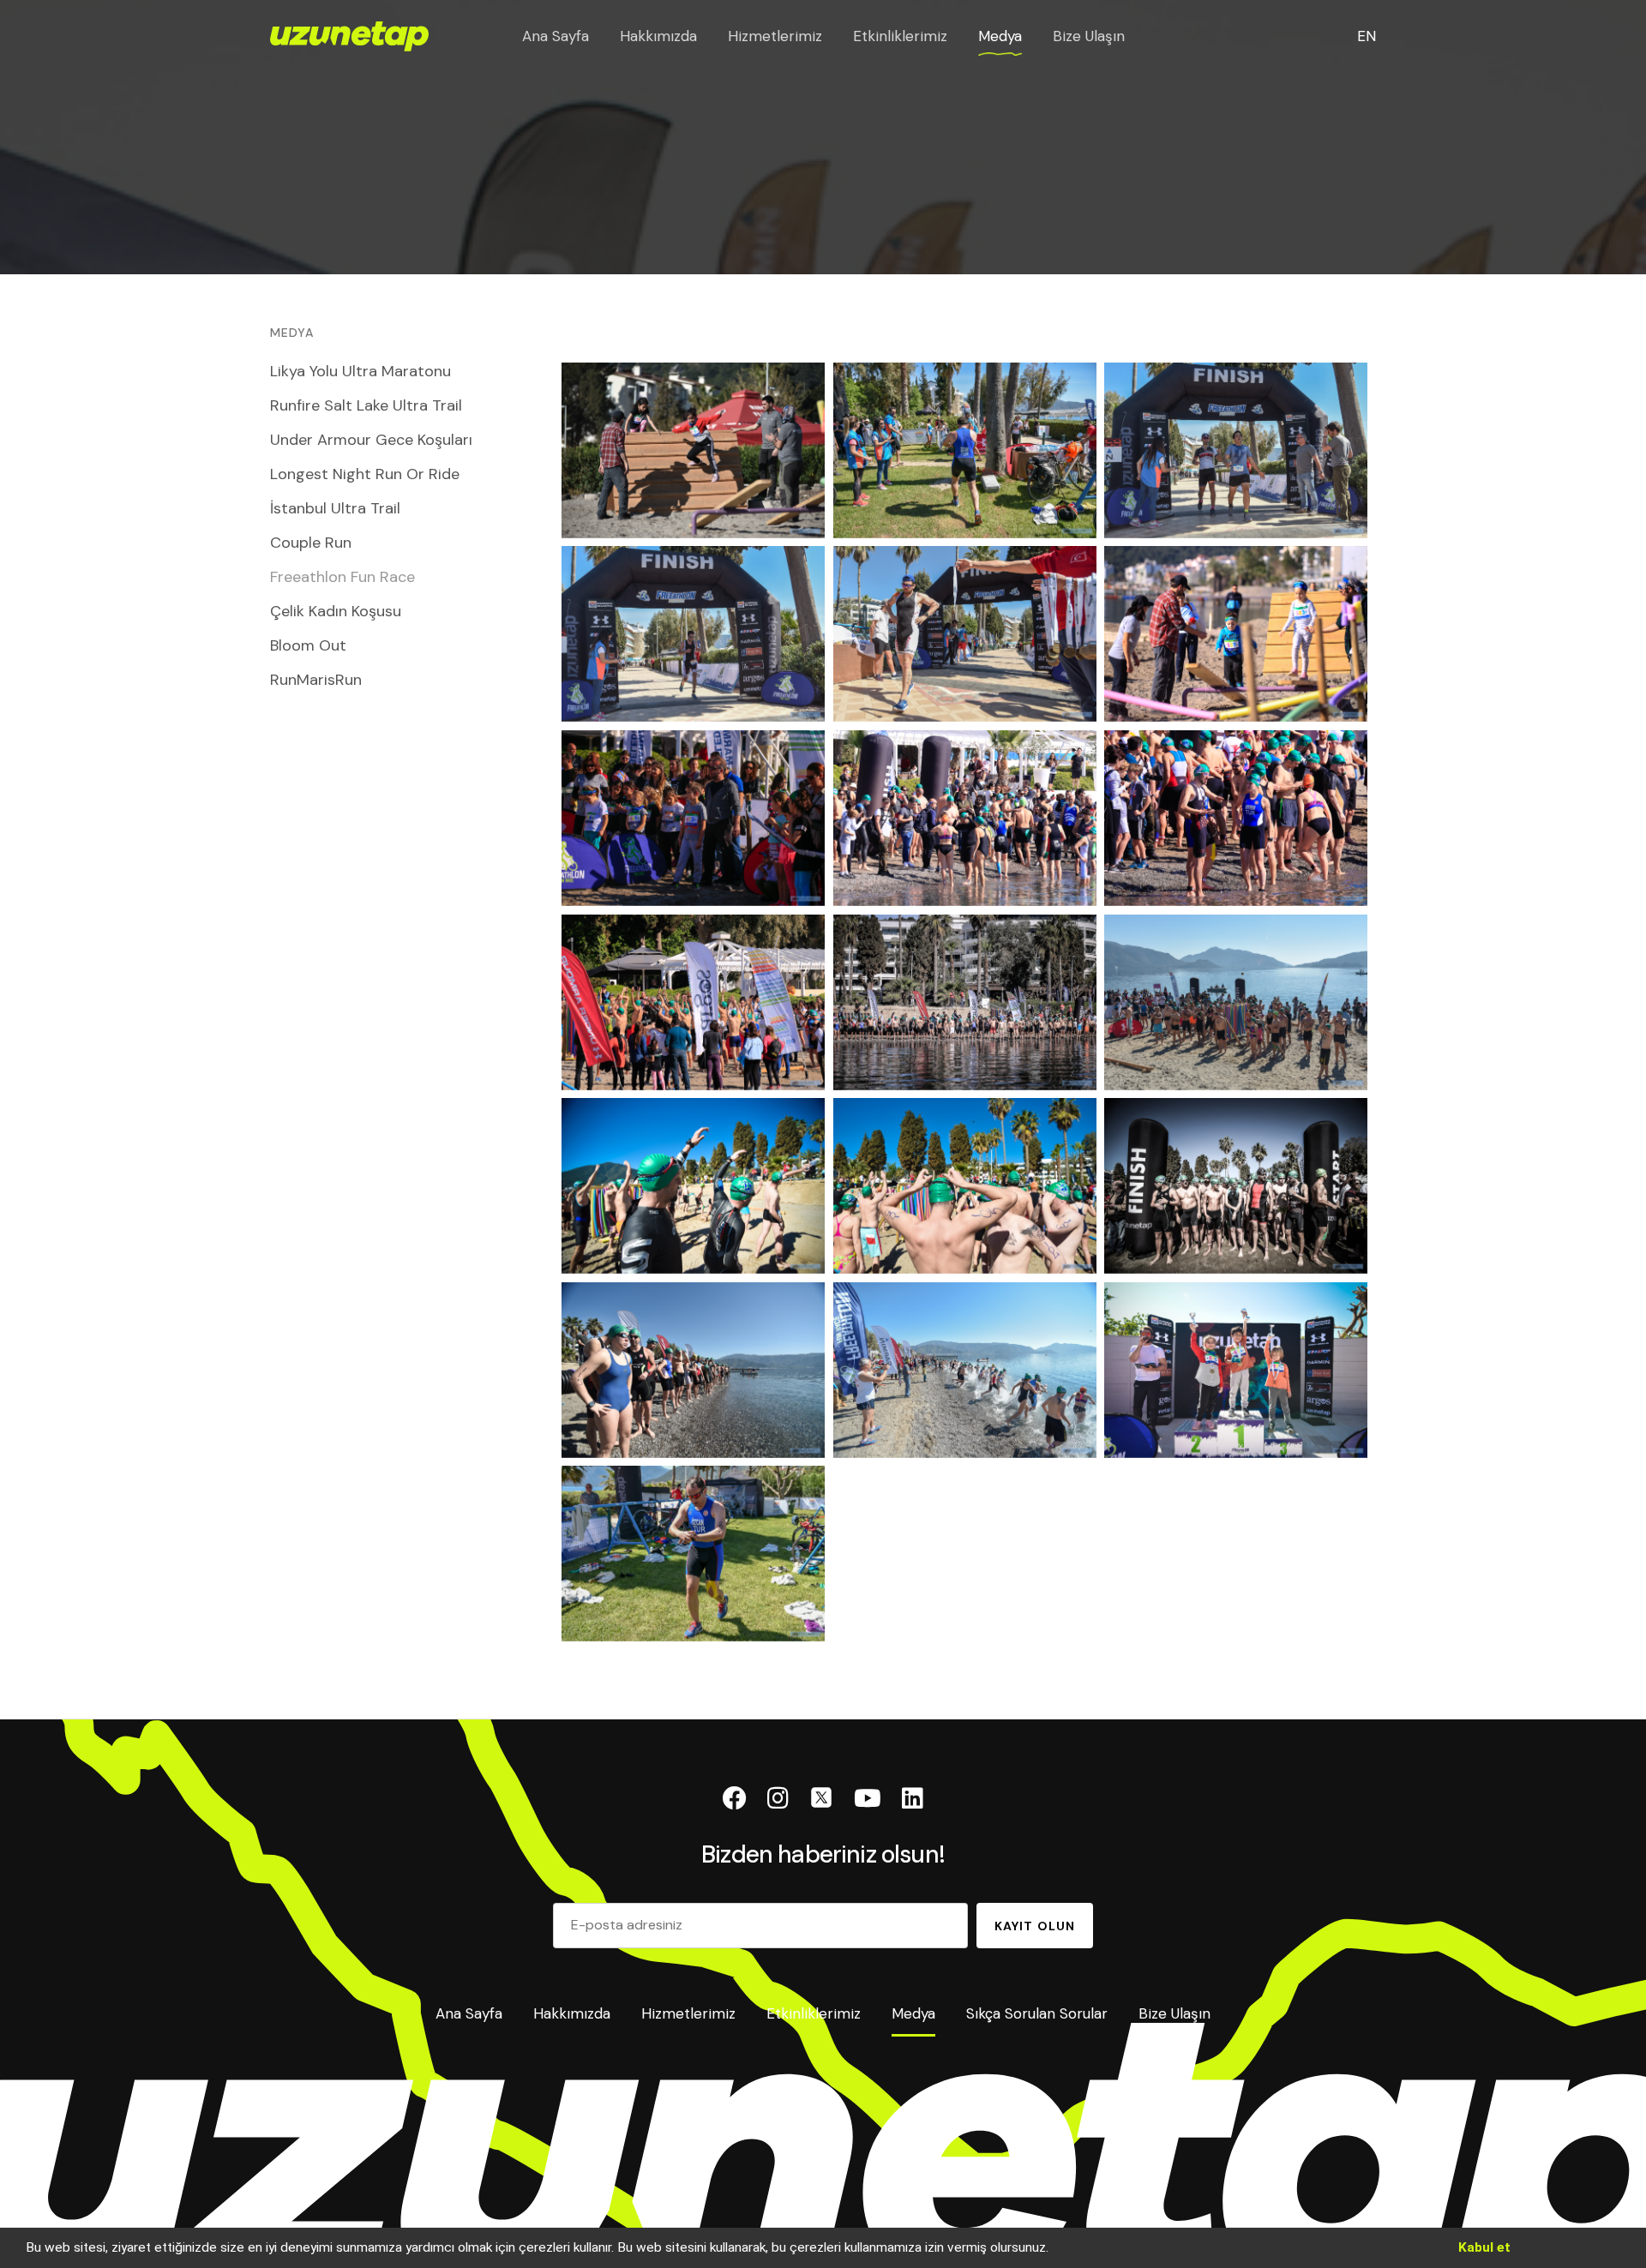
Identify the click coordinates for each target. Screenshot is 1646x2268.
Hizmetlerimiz (775, 36)
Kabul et (1484, 2247)
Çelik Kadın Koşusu (336, 611)
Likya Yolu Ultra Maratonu (360, 371)
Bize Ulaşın (1089, 36)
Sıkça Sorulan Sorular (1037, 2015)
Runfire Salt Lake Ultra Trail (366, 405)
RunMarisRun (316, 680)
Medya (1000, 36)
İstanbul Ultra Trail (335, 508)
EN (1367, 36)
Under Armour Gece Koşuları (371, 440)
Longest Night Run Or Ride (365, 474)
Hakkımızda (658, 36)
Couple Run (311, 543)
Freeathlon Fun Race (342, 577)
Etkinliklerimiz (900, 36)
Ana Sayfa (556, 36)
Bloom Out (308, 645)
